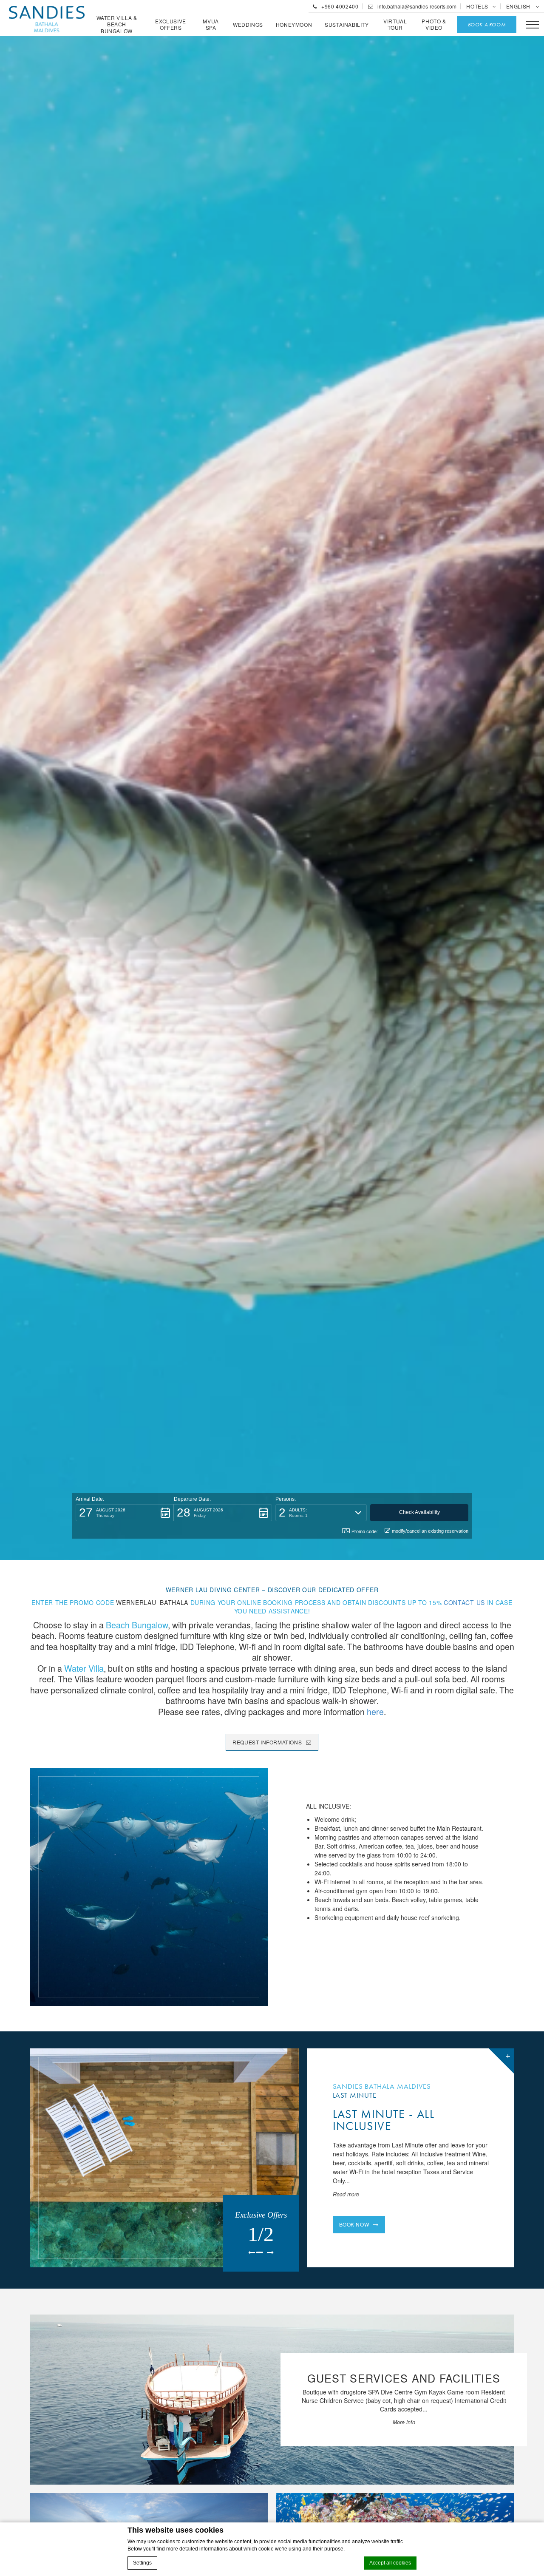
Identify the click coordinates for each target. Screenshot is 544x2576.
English (519, 6)
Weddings (248, 25)
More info (404, 2422)
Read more (346, 2194)
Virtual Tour (395, 24)
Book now (354, 2224)
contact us (464, 1602)
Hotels (477, 6)
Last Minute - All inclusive (384, 2120)
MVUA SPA (211, 24)
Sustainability (347, 25)
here (375, 1711)
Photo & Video (434, 24)
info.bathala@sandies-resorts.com (416, 6)
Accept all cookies (390, 2563)
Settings (142, 2563)
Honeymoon (294, 25)
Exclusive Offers (170, 24)
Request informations (267, 1742)
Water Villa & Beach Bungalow (117, 24)
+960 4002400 (339, 6)
